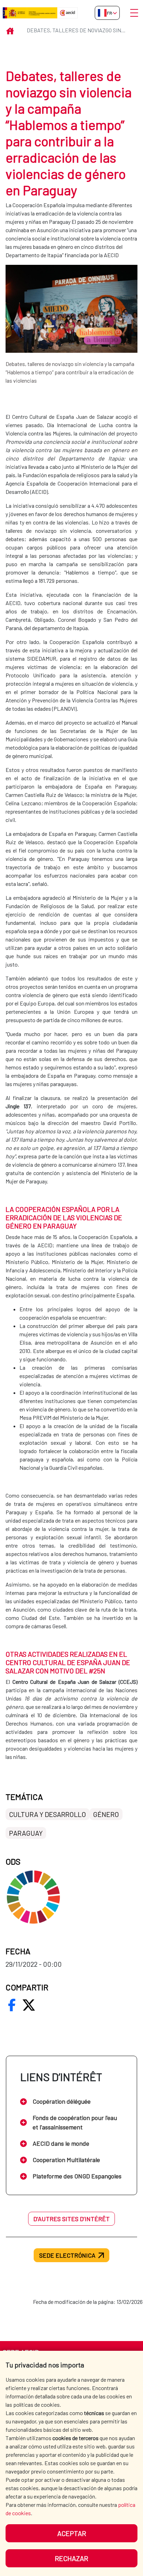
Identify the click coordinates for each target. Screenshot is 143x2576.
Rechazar (71, 2558)
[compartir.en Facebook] (12, 2005)
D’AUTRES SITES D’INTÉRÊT (71, 2219)
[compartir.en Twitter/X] (29, 2005)
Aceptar (72, 2533)
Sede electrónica (67, 2255)
